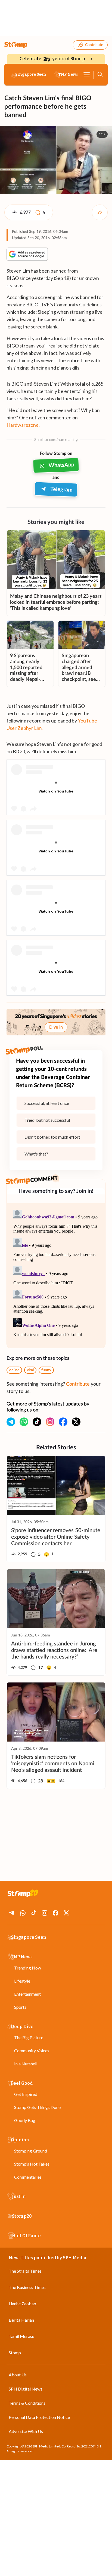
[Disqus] (56, 1276)
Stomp (15, 2353)
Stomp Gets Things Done (37, 2107)
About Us (18, 2375)
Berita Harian (21, 2320)
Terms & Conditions (27, 2403)
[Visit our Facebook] (63, 1422)
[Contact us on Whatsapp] (24, 1422)
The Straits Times (25, 2271)
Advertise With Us (26, 2431)
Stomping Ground (31, 2151)
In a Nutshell (26, 2064)
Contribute (94, 45)
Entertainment (27, 1994)
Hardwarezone (23, 425)
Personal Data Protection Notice (39, 2417)
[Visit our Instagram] (50, 1422)
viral (30, 1370)
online (14, 1370)
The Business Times (27, 2287)
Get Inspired (26, 2094)
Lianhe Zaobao (22, 2304)
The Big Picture (29, 2037)
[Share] (100, 212)
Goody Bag (25, 2120)
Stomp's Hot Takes (32, 2164)
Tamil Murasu (21, 2336)
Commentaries (28, 2177)
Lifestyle (22, 1981)
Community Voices (32, 2051)
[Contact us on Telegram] (11, 1422)
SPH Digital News (26, 2389)
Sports (20, 2007)
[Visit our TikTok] (37, 1422)
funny (46, 1370)
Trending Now (28, 1968)
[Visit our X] (76, 1422)
